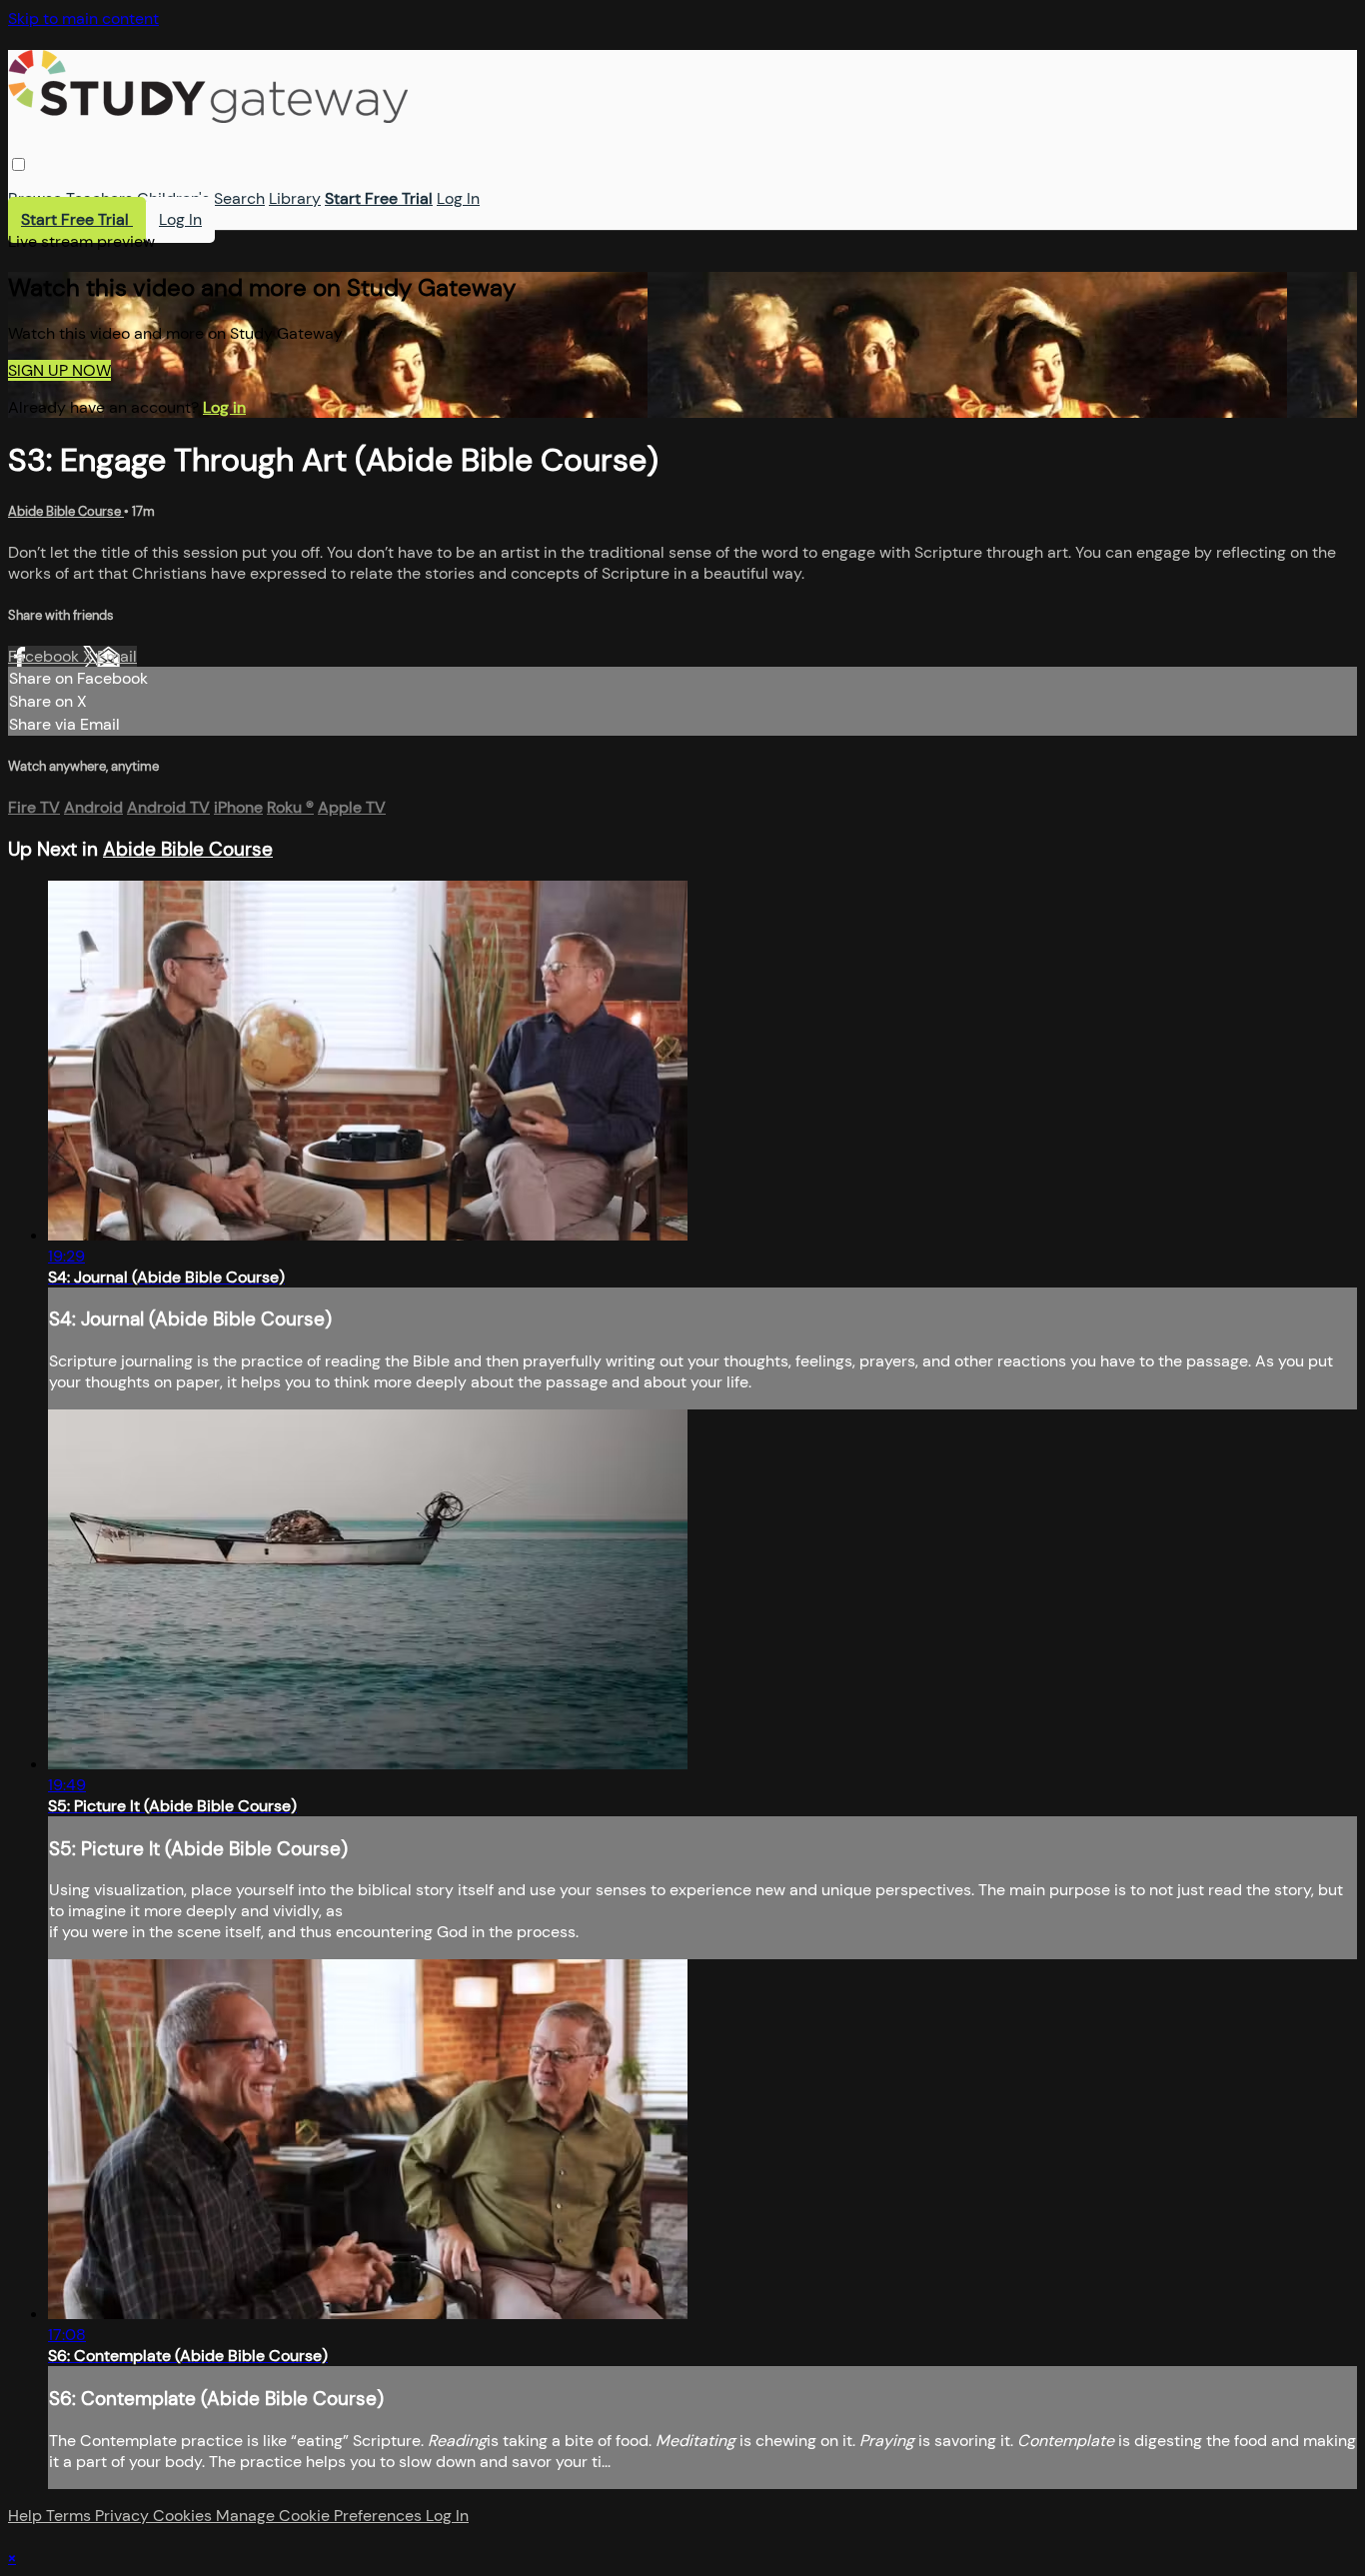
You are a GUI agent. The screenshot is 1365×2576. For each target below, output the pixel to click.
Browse (35, 198)
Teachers (99, 198)
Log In (458, 198)
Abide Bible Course (66, 511)
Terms (70, 2516)
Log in (224, 407)
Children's (173, 198)
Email (117, 656)
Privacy (124, 2516)
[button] (18, 164)
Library (295, 198)
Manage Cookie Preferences (321, 2516)
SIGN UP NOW (59, 370)
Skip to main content (83, 18)
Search (239, 198)
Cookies (184, 2516)
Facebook (45, 656)
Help (27, 2516)
